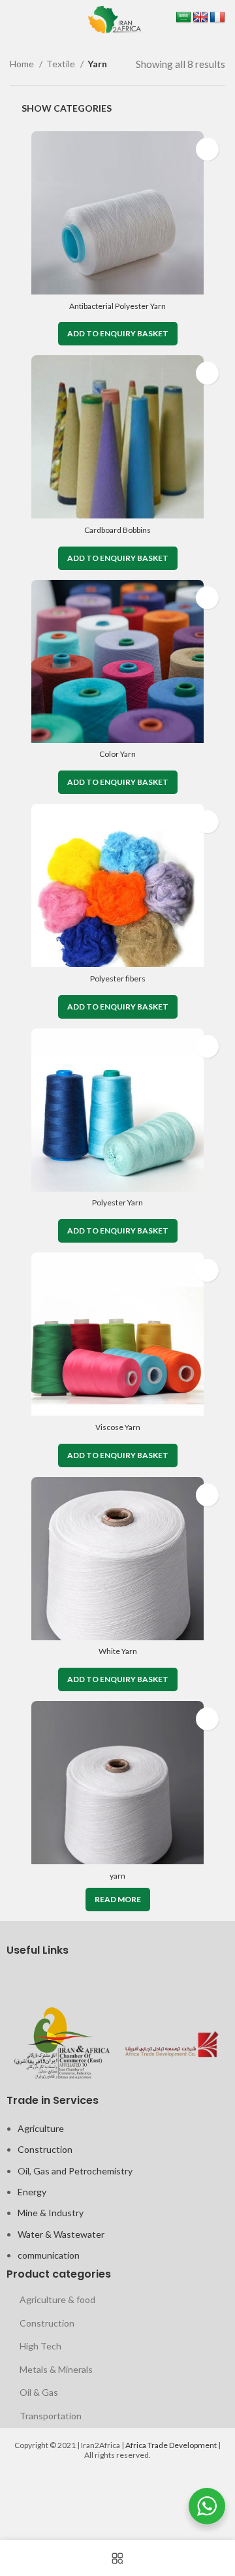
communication (49, 2255)
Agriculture (41, 2128)
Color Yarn (117, 754)
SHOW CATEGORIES (67, 108)
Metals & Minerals (56, 2369)
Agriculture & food (57, 2299)
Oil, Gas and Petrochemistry (75, 2171)
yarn (117, 1876)
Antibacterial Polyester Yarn (117, 306)
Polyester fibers (118, 978)
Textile (62, 64)
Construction (45, 2149)
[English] (200, 18)
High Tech (40, 2346)
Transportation (51, 2416)
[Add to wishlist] (207, 149)
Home (23, 64)
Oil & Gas (39, 2392)
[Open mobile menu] (12, 20)
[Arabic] (183, 18)
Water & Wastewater (61, 2234)
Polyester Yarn (117, 1202)
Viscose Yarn (118, 1427)
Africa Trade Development (171, 2445)
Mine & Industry (51, 2213)
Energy (32, 2192)
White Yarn (118, 1651)
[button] (118, 334)
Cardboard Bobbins (117, 530)
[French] (217, 18)
